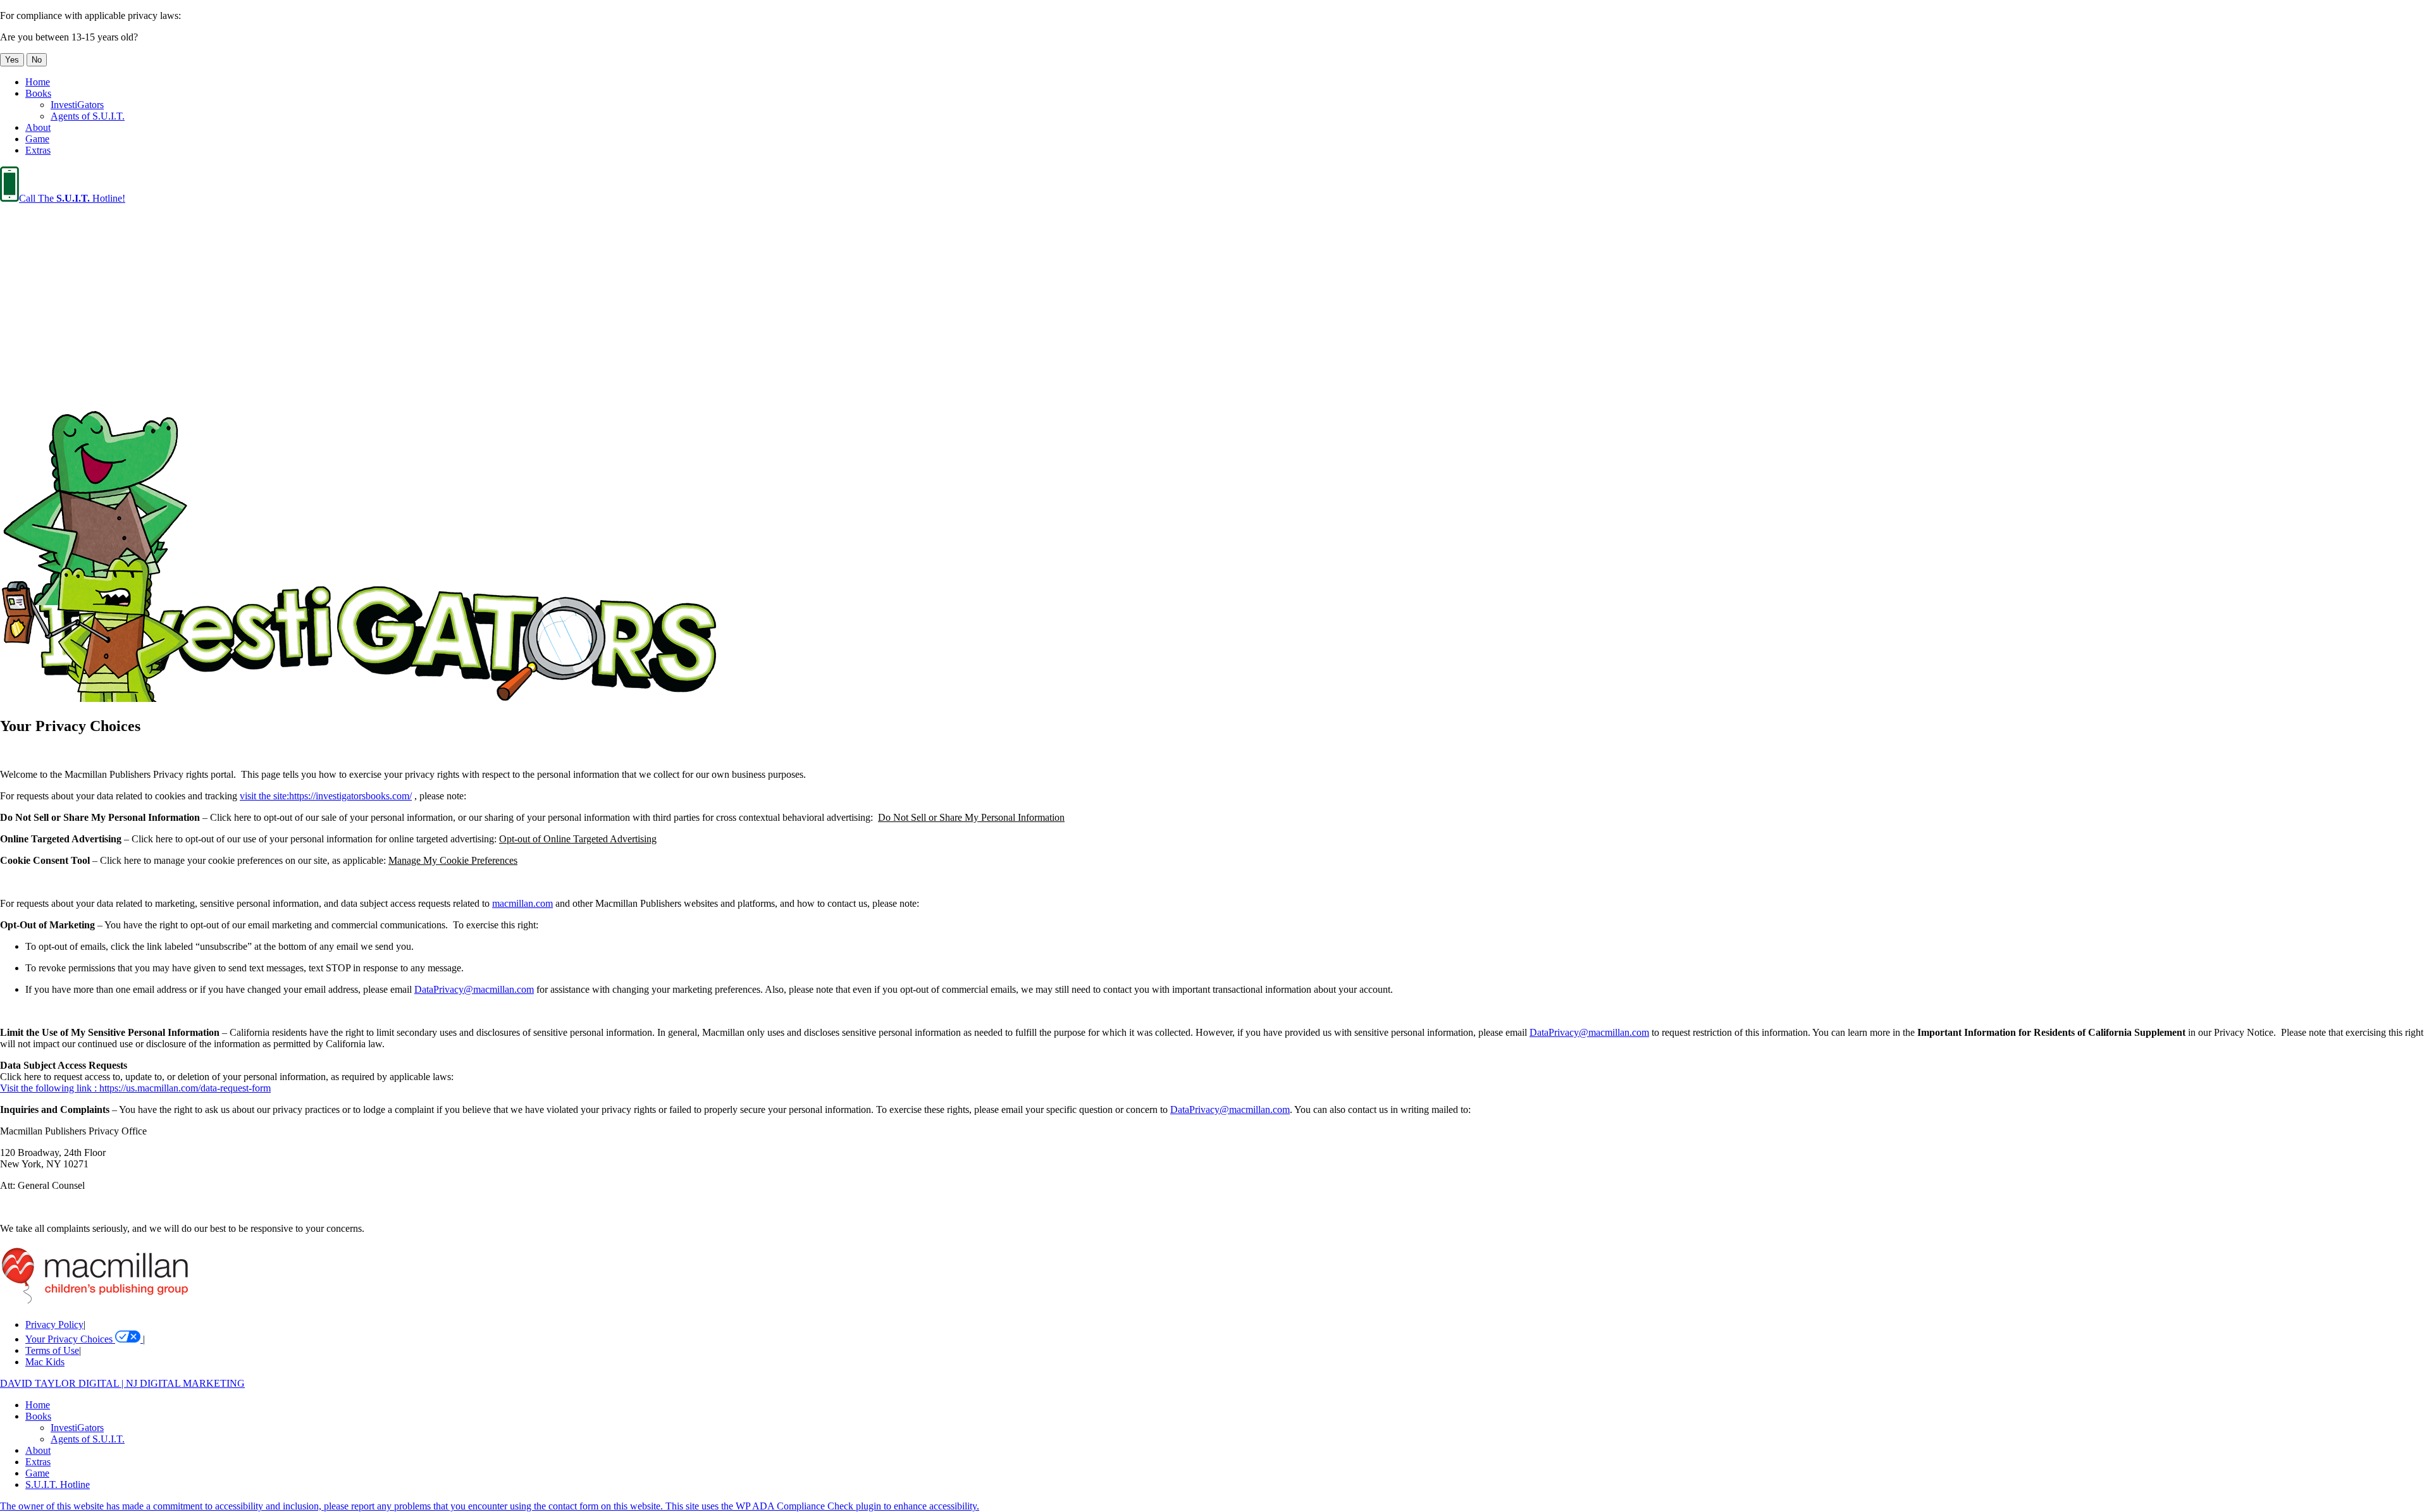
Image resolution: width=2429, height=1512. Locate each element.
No (37, 60)
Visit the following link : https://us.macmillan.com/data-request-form (135, 1088)
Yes (12, 60)
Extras (38, 150)
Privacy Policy (54, 1325)
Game (37, 139)
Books (38, 93)
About (38, 127)
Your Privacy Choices (70, 1339)
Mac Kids (45, 1362)
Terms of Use (52, 1350)
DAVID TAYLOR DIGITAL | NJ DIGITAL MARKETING (122, 1383)
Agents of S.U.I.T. (88, 116)
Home (38, 82)
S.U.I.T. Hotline (58, 1484)
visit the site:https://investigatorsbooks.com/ (326, 796)
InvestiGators (77, 105)
